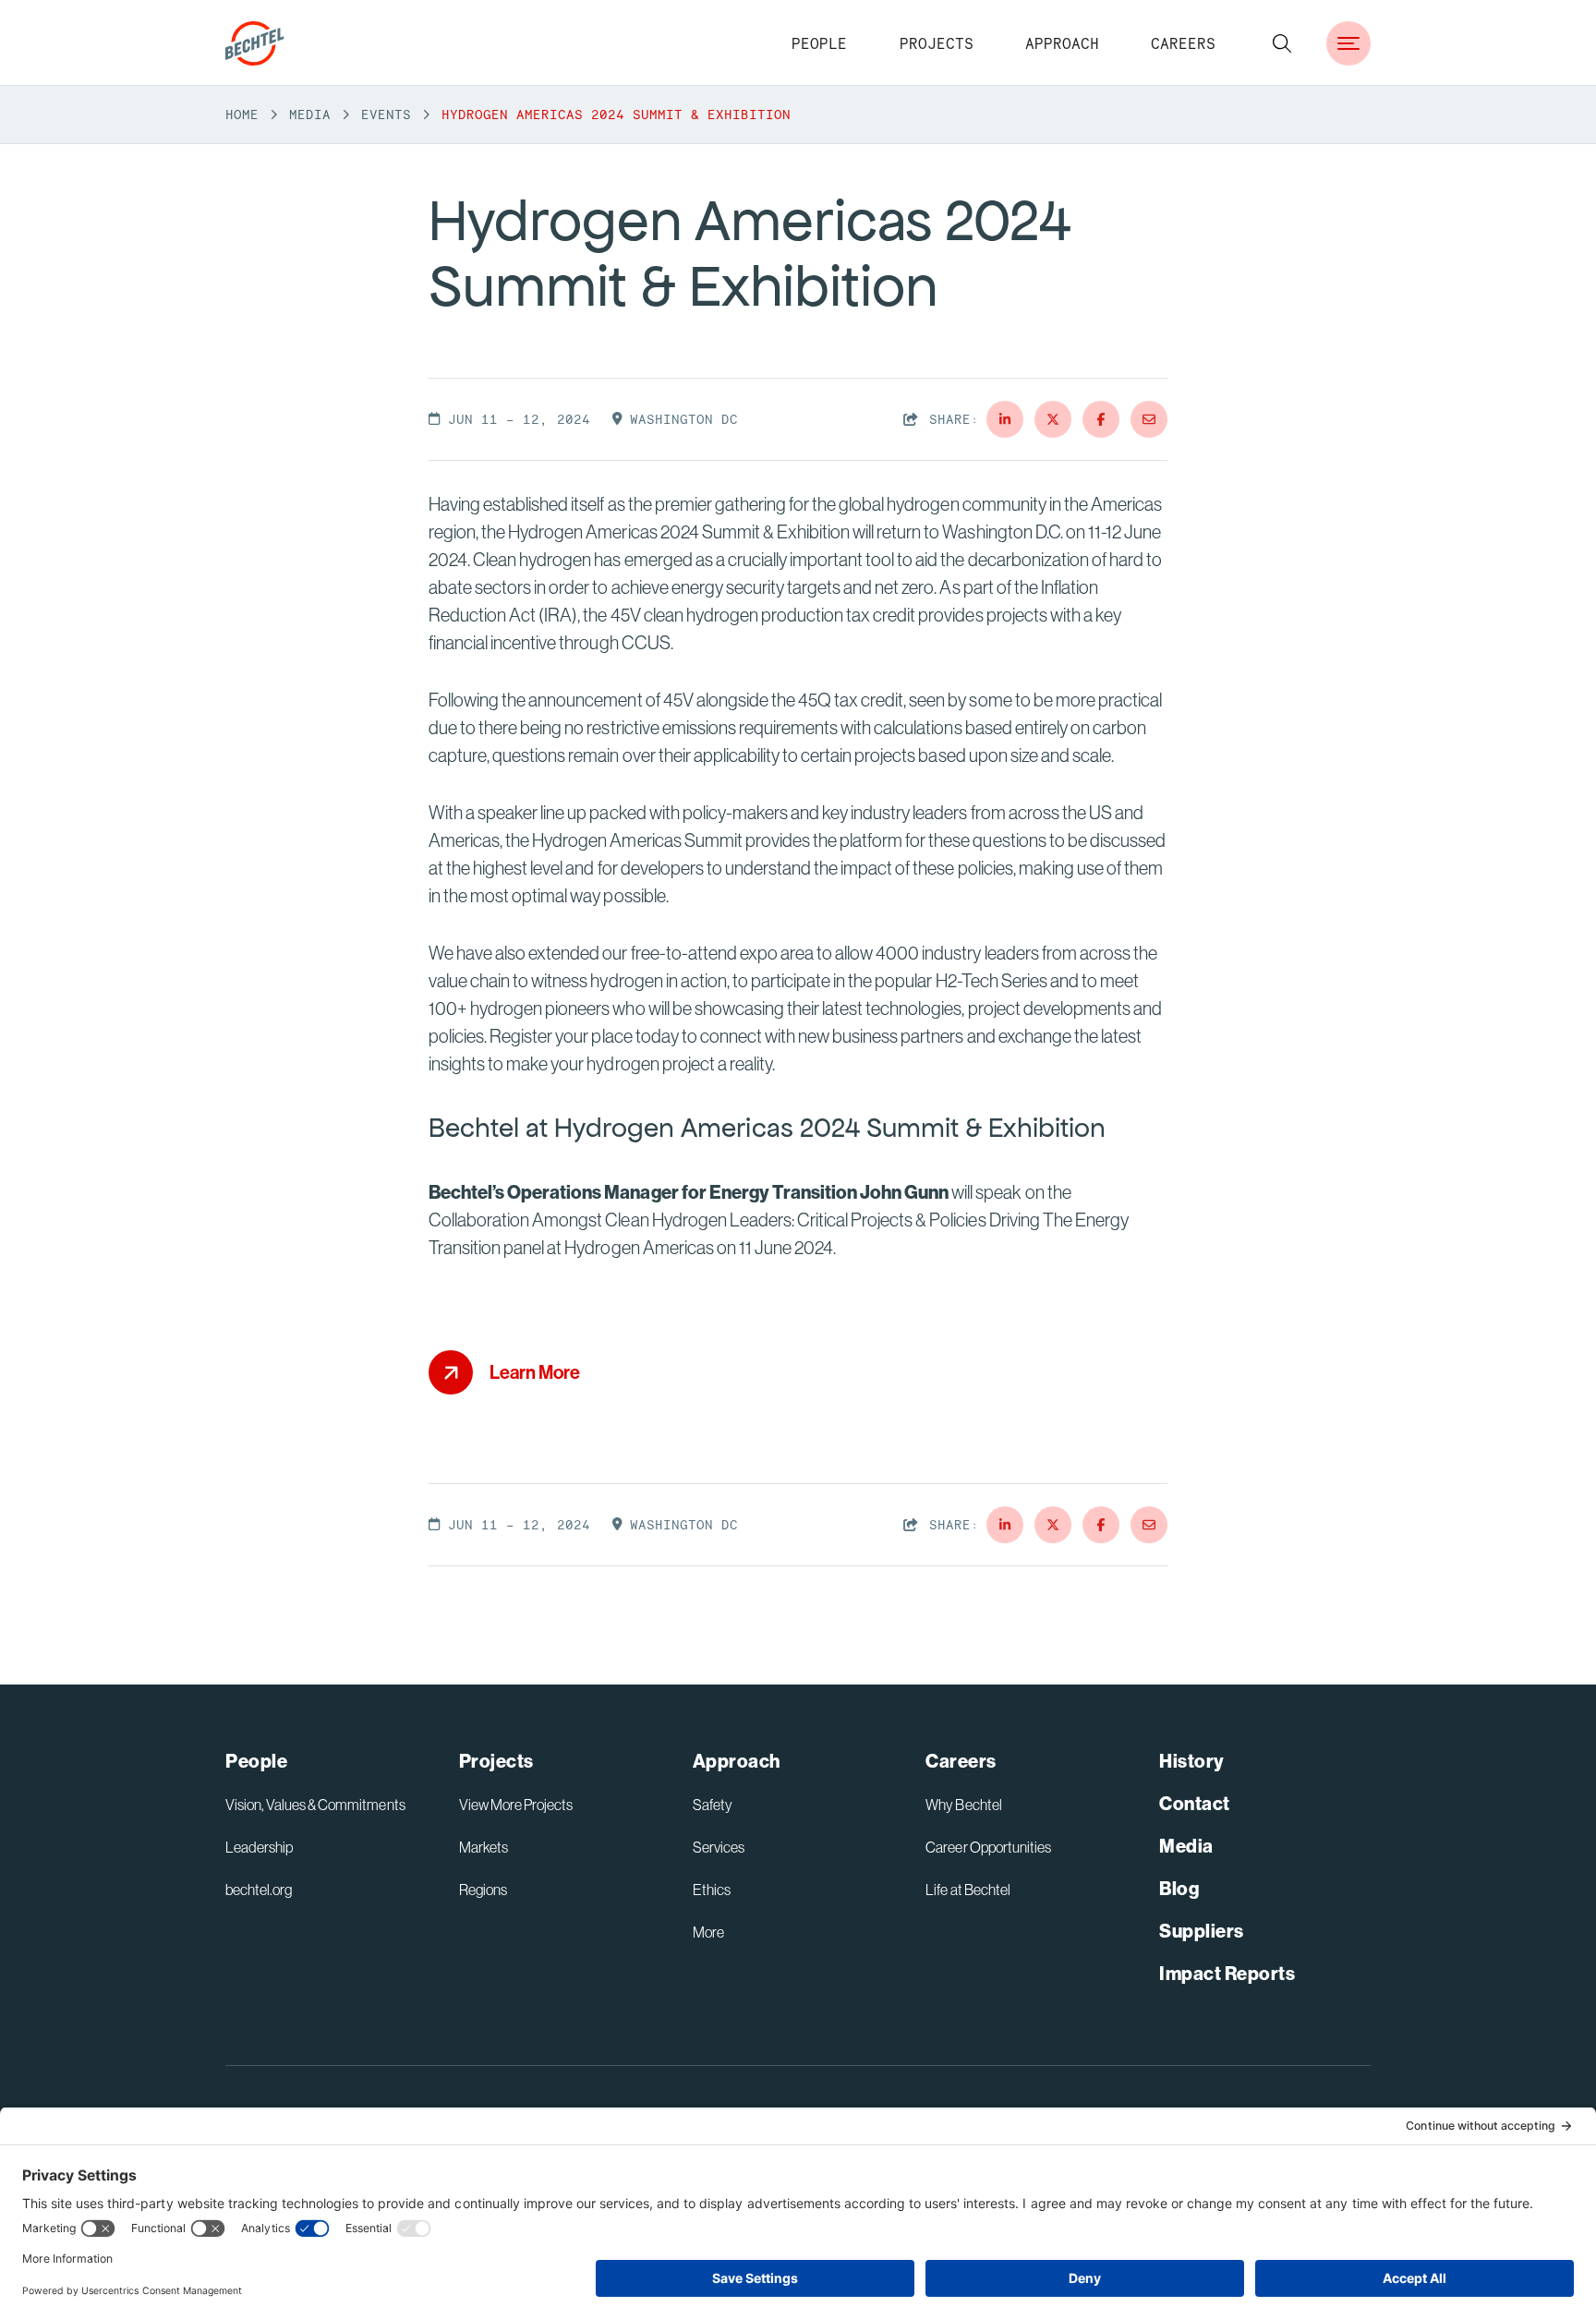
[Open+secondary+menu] (1348, 43)
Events (386, 115)
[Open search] (1282, 43)
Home (242, 115)
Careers (1183, 43)
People (819, 43)
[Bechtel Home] (255, 43)
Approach (1062, 43)
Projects (937, 43)
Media (310, 115)
